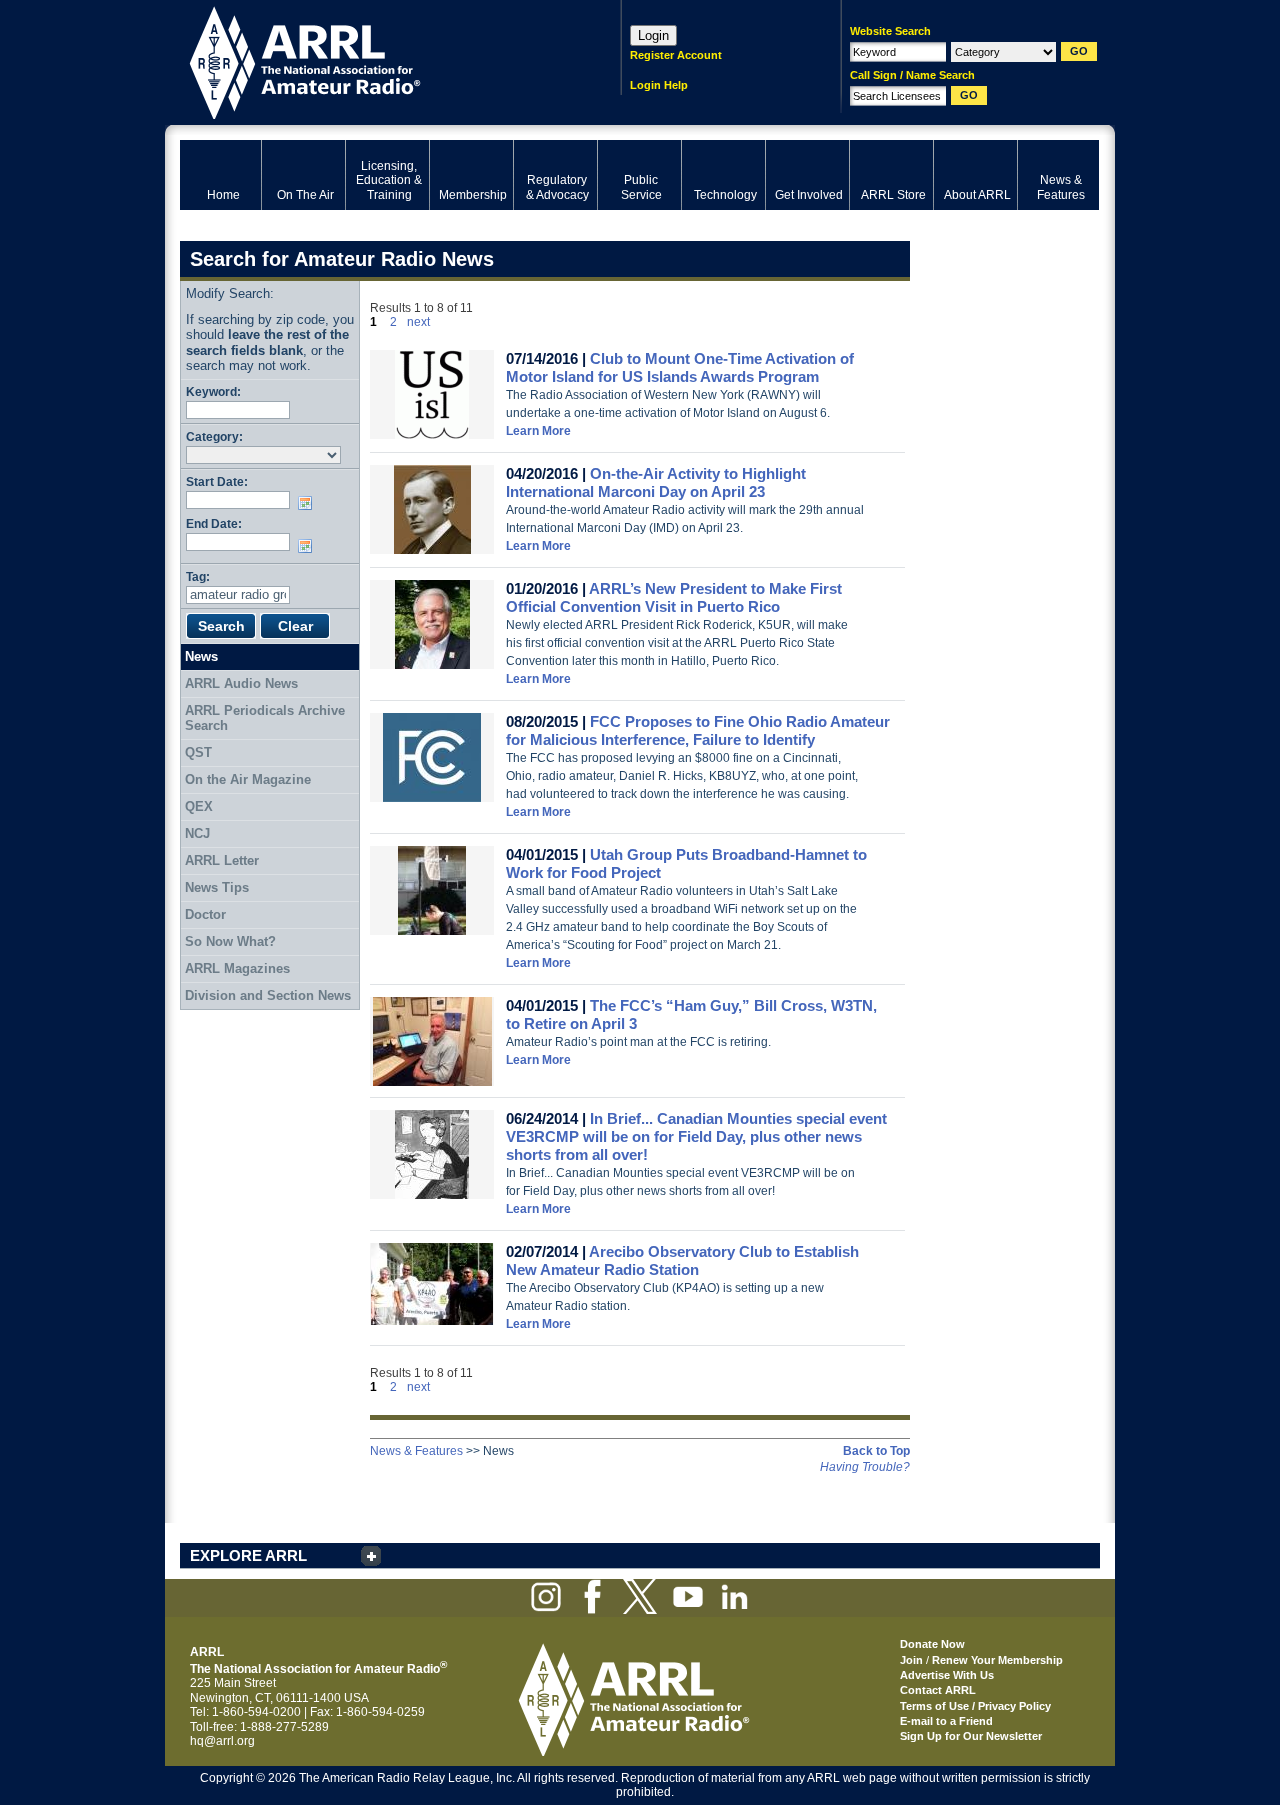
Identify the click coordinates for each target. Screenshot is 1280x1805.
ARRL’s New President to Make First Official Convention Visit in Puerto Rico (674, 597)
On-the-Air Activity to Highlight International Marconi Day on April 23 (656, 482)
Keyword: (213, 391)
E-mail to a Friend (946, 1721)
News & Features (416, 1451)
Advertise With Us (947, 1675)
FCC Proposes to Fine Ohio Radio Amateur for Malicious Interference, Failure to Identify (698, 730)
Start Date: (217, 481)
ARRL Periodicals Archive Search (265, 718)
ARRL (374, 60)
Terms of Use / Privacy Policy (975, 1706)
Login (653, 35)
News (201, 656)
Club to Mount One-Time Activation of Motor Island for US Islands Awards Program (680, 367)
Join (911, 1660)
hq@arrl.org (222, 1741)
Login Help (659, 85)
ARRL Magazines (237, 968)
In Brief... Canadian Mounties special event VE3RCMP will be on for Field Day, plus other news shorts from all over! (696, 1136)
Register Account (676, 55)
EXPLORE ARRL (248, 1555)
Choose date (309, 503)
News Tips (217, 887)
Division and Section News (268, 995)
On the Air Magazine (248, 779)
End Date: (214, 523)
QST (198, 752)
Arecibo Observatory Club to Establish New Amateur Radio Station (682, 1260)
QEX (199, 806)
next (418, 322)
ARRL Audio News (241, 683)
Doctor (205, 914)
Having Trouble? (865, 1467)
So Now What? (230, 941)
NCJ (197, 833)
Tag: (198, 576)
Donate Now (932, 1644)
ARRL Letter (222, 860)
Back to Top (876, 1451)
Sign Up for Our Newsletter (971, 1736)
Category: (214, 436)
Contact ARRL (938, 1690)
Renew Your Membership (997, 1660)
